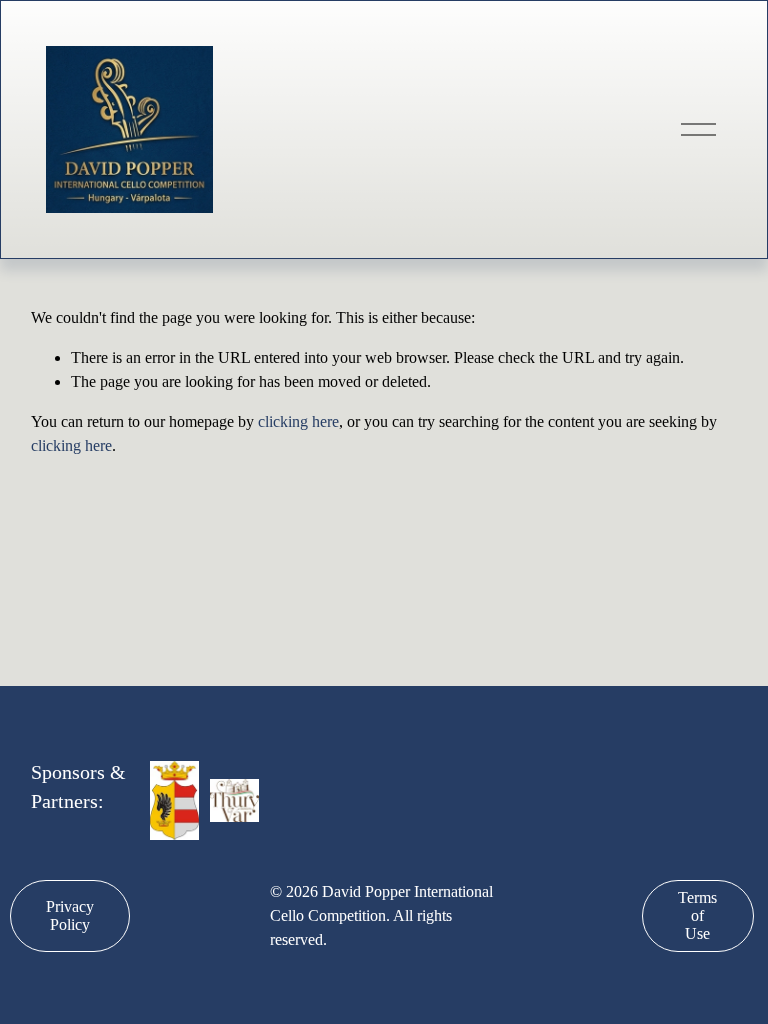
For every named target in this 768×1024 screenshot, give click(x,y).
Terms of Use (697, 915)
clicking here (298, 421)
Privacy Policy (70, 915)
